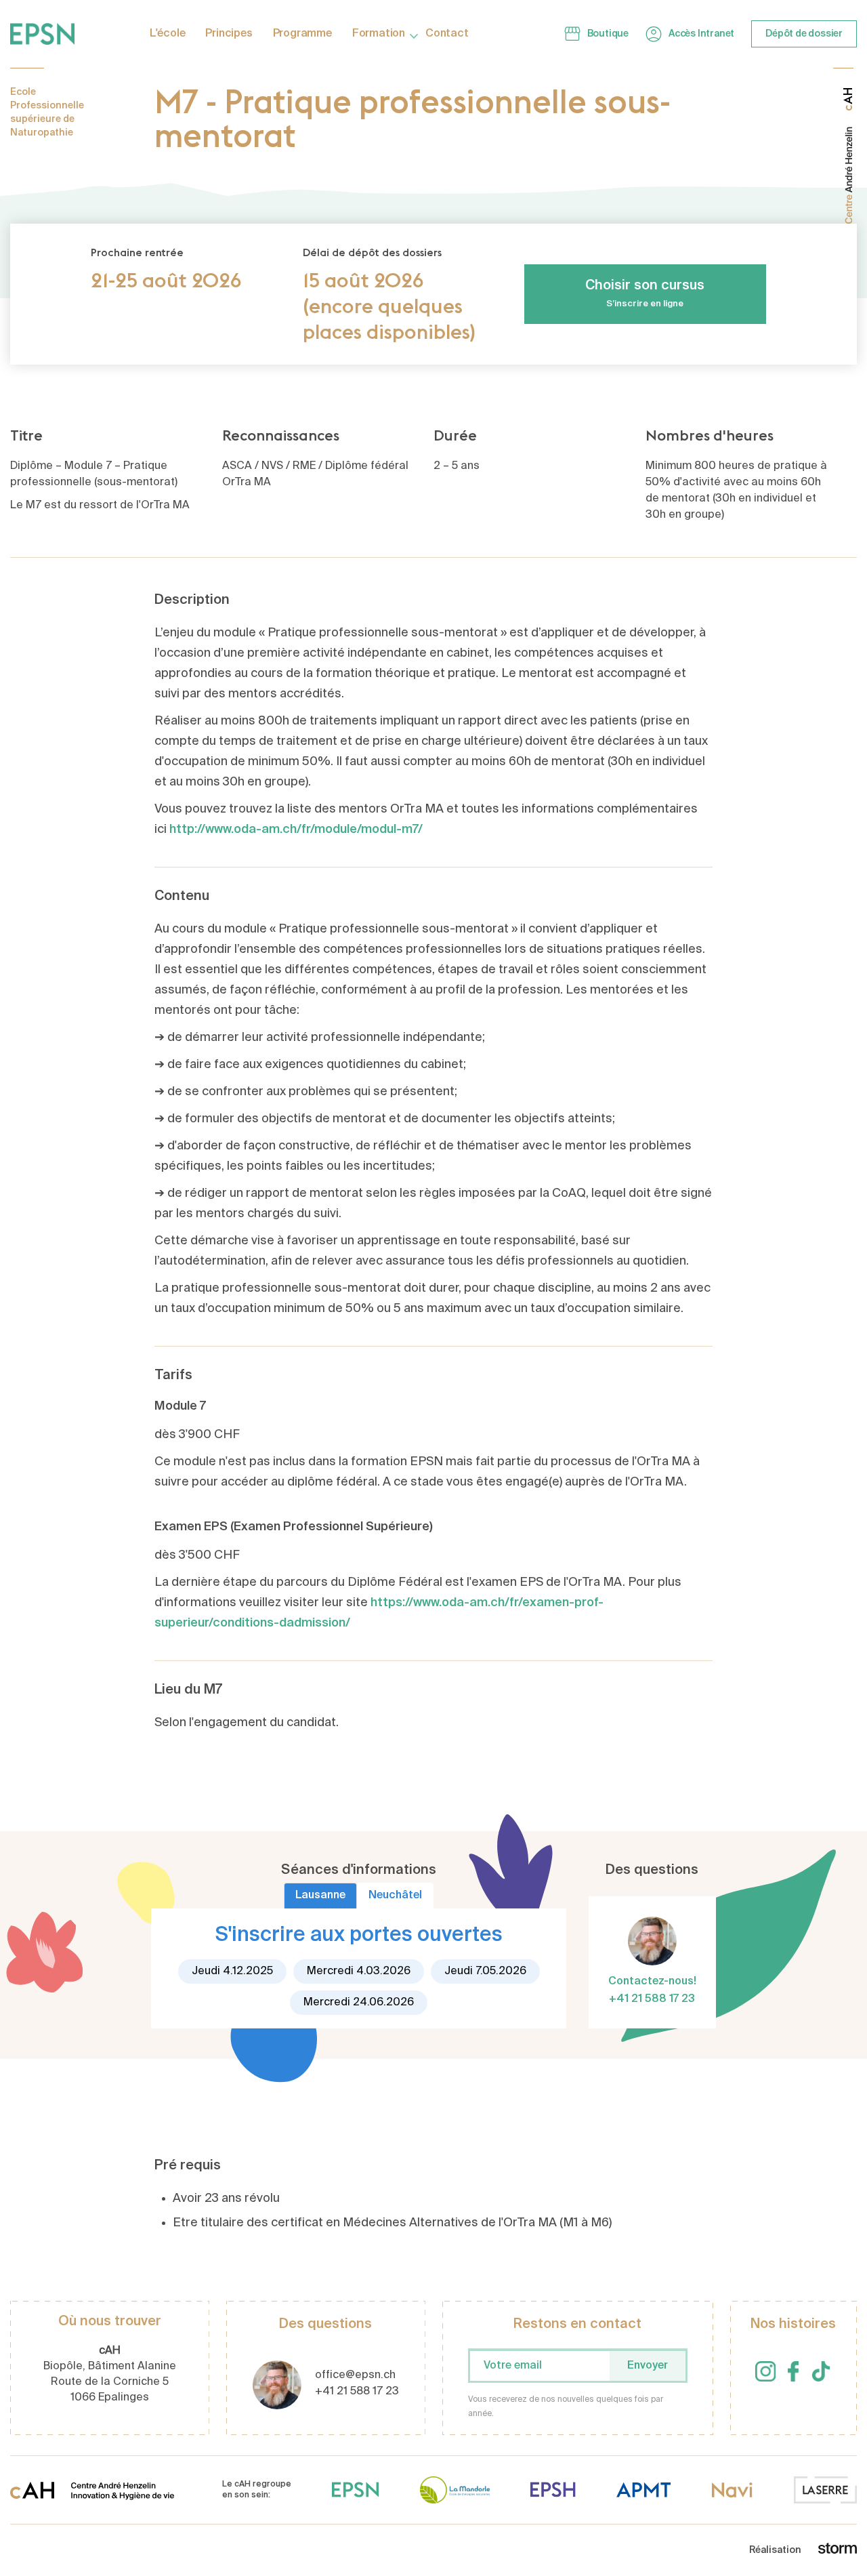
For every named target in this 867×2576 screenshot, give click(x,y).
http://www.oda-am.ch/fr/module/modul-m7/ (296, 830)
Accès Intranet (701, 34)
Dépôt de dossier (804, 34)
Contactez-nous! (652, 1982)
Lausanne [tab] (320, 1896)
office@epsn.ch (355, 2375)
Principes (229, 34)
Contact (447, 34)
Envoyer (648, 2366)
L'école (168, 34)
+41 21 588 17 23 (652, 1999)
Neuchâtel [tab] (395, 1896)
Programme (302, 34)
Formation (379, 34)
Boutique (608, 34)
